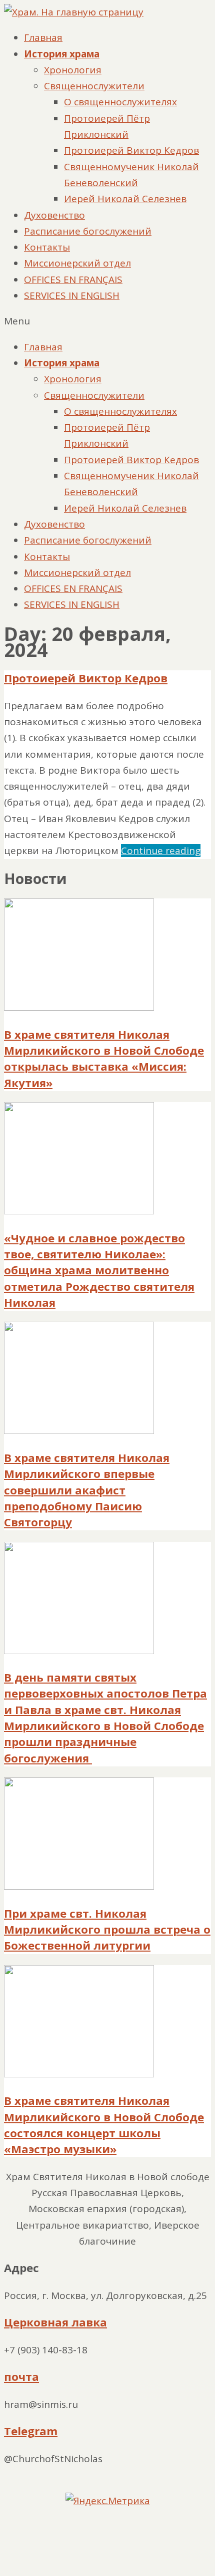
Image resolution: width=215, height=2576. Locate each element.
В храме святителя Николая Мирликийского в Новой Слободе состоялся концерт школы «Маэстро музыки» (104, 2125)
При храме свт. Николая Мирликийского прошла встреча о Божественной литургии (107, 1930)
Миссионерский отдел (77, 263)
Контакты (47, 247)
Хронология (73, 70)
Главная (43, 37)
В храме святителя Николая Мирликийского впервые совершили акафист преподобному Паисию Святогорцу (87, 1490)
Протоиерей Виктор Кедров (131, 150)
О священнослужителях (120, 102)
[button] (107, 321)
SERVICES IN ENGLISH (72, 295)
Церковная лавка (55, 2322)
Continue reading (161, 851)
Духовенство (54, 215)
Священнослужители (94, 86)
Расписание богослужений (88, 231)
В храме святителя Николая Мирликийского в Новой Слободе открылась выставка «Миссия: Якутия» (104, 1059)
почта (21, 2377)
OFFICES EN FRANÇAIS (73, 280)
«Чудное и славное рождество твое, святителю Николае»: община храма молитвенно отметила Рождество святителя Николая (99, 1270)
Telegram (31, 2431)
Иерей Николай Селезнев (125, 199)
